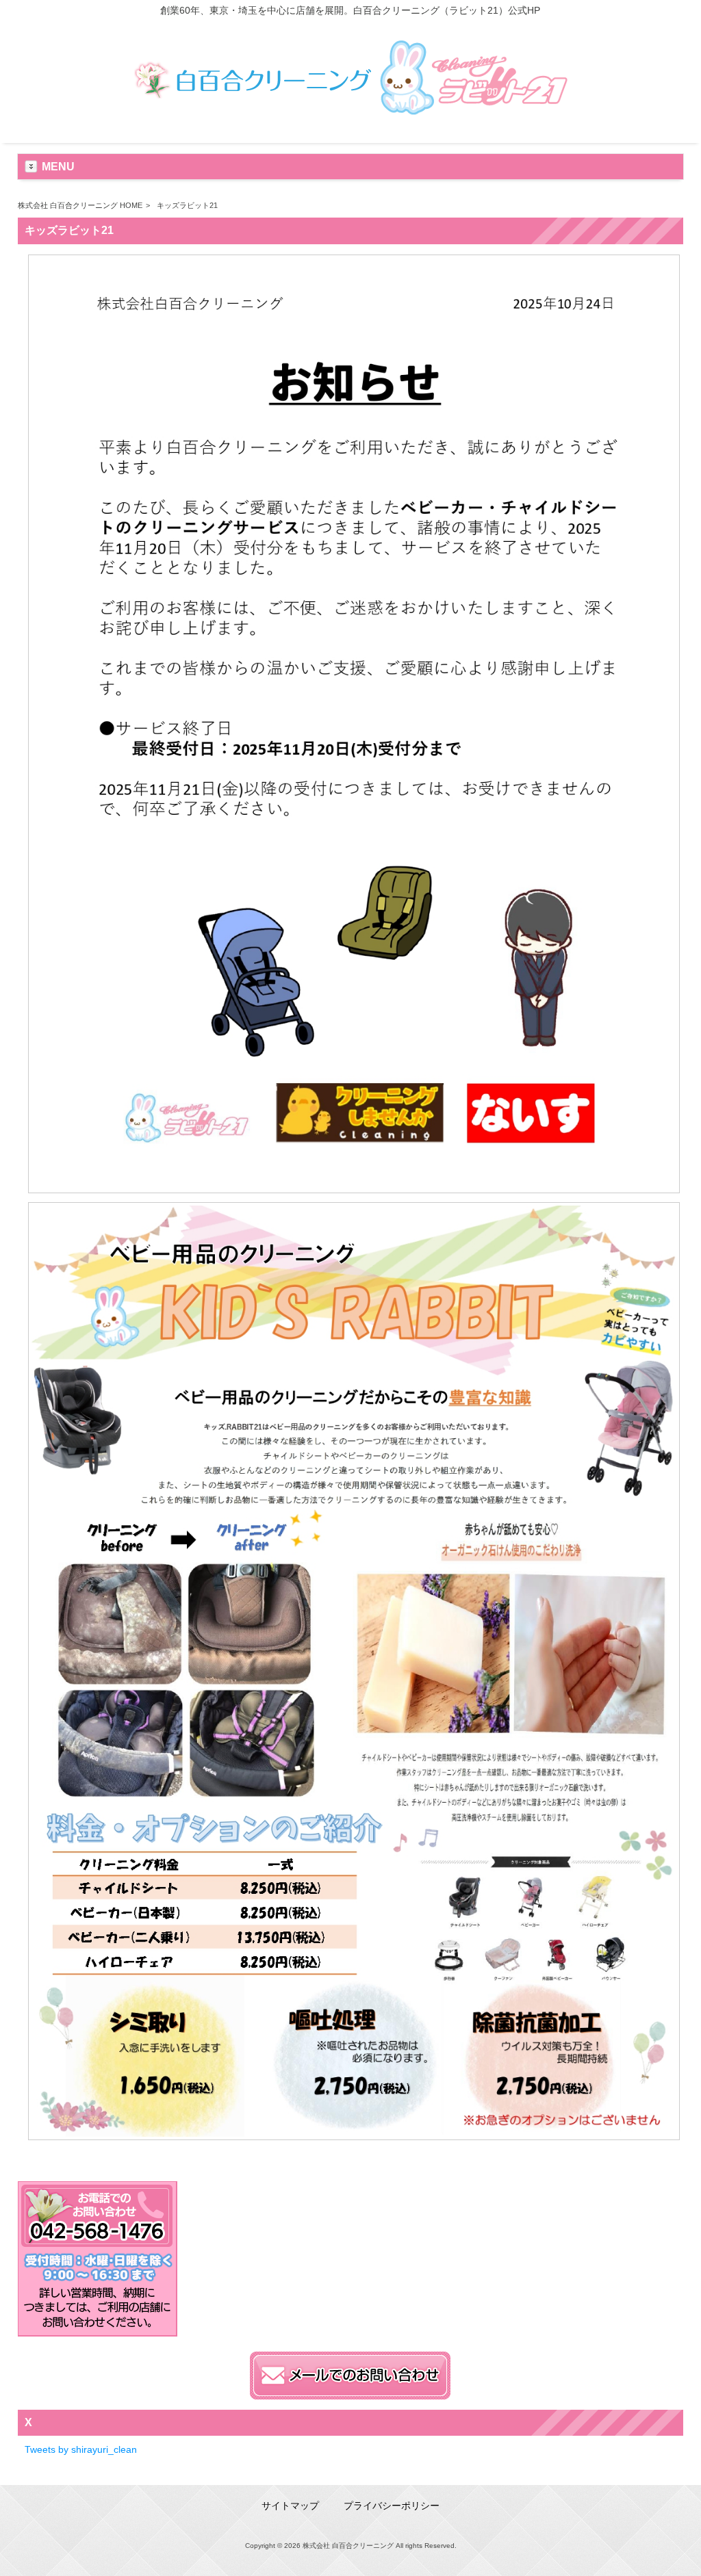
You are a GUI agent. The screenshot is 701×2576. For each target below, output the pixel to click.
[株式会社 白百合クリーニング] (350, 121)
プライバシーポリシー (392, 2506)
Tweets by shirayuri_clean (81, 2449)
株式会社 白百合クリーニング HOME (80, 205)
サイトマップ (290, 2506)
